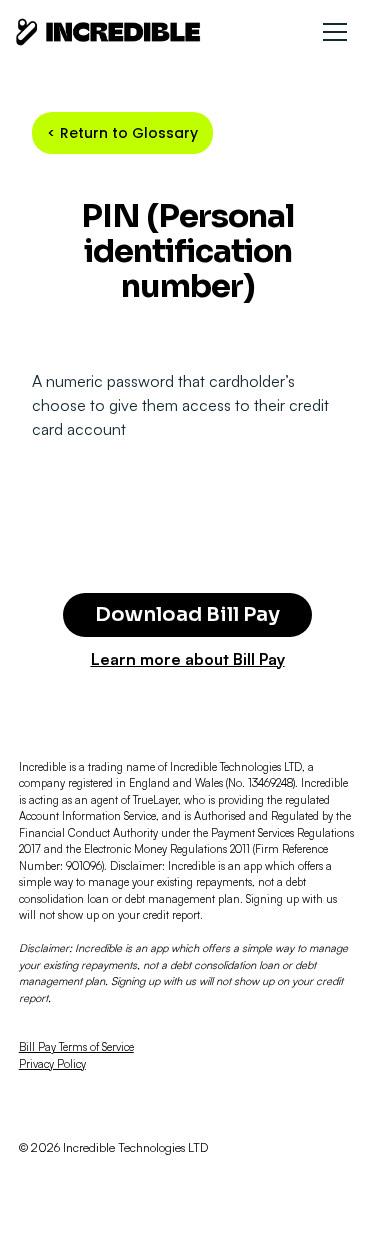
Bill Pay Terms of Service (76, 1047)
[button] (335, 32)
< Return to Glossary (122, 133)
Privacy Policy (52, 1064)
